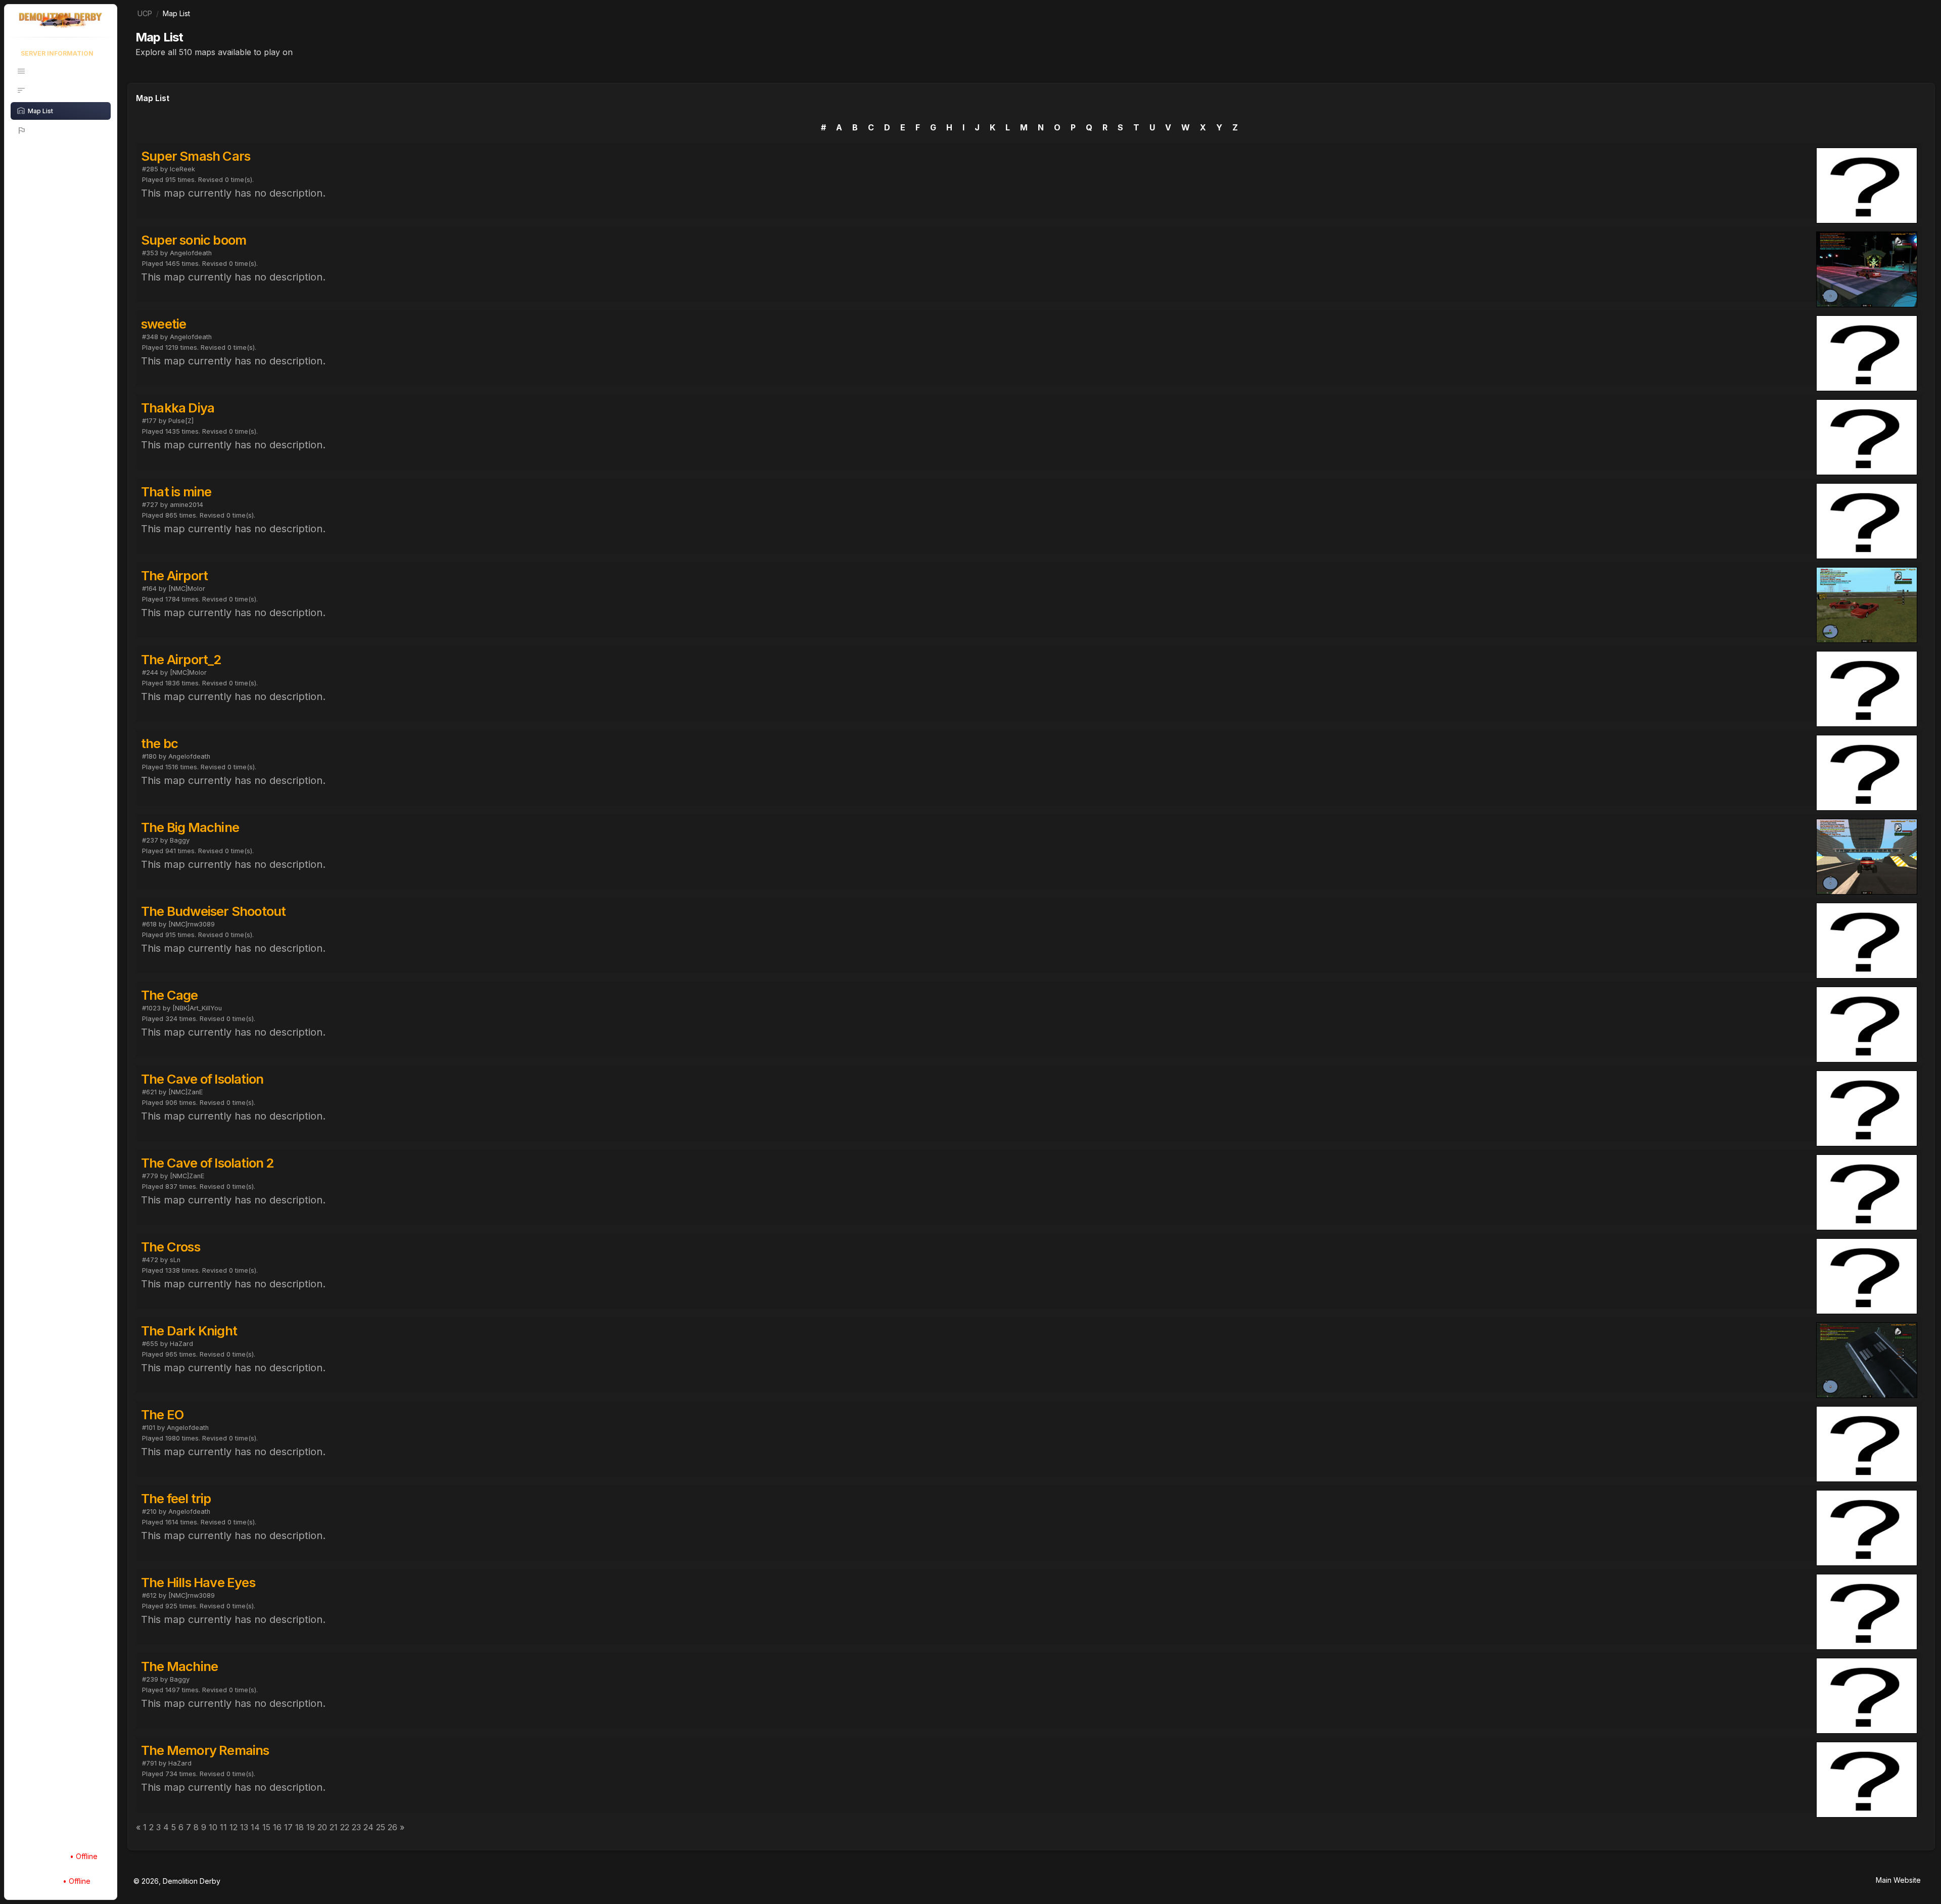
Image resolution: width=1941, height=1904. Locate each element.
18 (299, 1827)
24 (368, 1827)
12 (234, 1827)
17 (288, 1827)
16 (277, 1827)
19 (311, 1827)
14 (255, 1827)
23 (356, 1827)
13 (244, 1827)
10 (213, 1827)
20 (322, 1827)
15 (266, 1827)
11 (223, 1827)
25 (381, 1827)
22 (345, 1827)
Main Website (1898, 1880)
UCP (145, 13)
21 (334, 1827)
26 (392, 1827)
